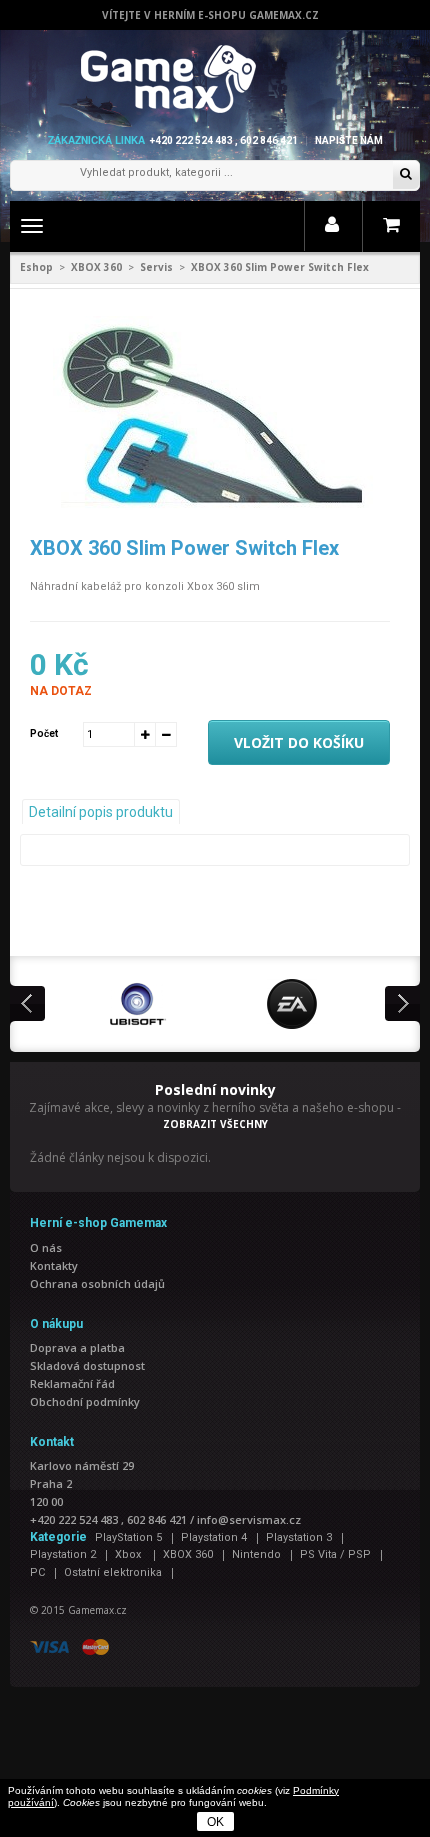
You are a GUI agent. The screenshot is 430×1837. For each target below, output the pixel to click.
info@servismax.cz (249, 1519)
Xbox (129, 1554)
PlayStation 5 (128, 1537)
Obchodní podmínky (85, 1401)
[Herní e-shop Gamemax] (215, 79)
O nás (46, 1247)
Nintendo (256, 1554)
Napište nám (349, 140)
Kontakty (54, 1265)
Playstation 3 (299, 1537)
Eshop (36, 267)
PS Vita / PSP (335, 1554)
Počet (44, 733)
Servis (156, 267)
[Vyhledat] (406, 175)
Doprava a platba (77, 1347)
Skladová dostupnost (87, 1365)
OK (215, 1822)
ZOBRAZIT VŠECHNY (215, 1124)
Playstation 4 (214, 1537)
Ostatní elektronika (113, 1572)
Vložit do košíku (299, 742)
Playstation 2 (63, 1554)
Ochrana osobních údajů (97, 1283)
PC (37, 1572)
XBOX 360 (96, 267)
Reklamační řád (72, 1383)
